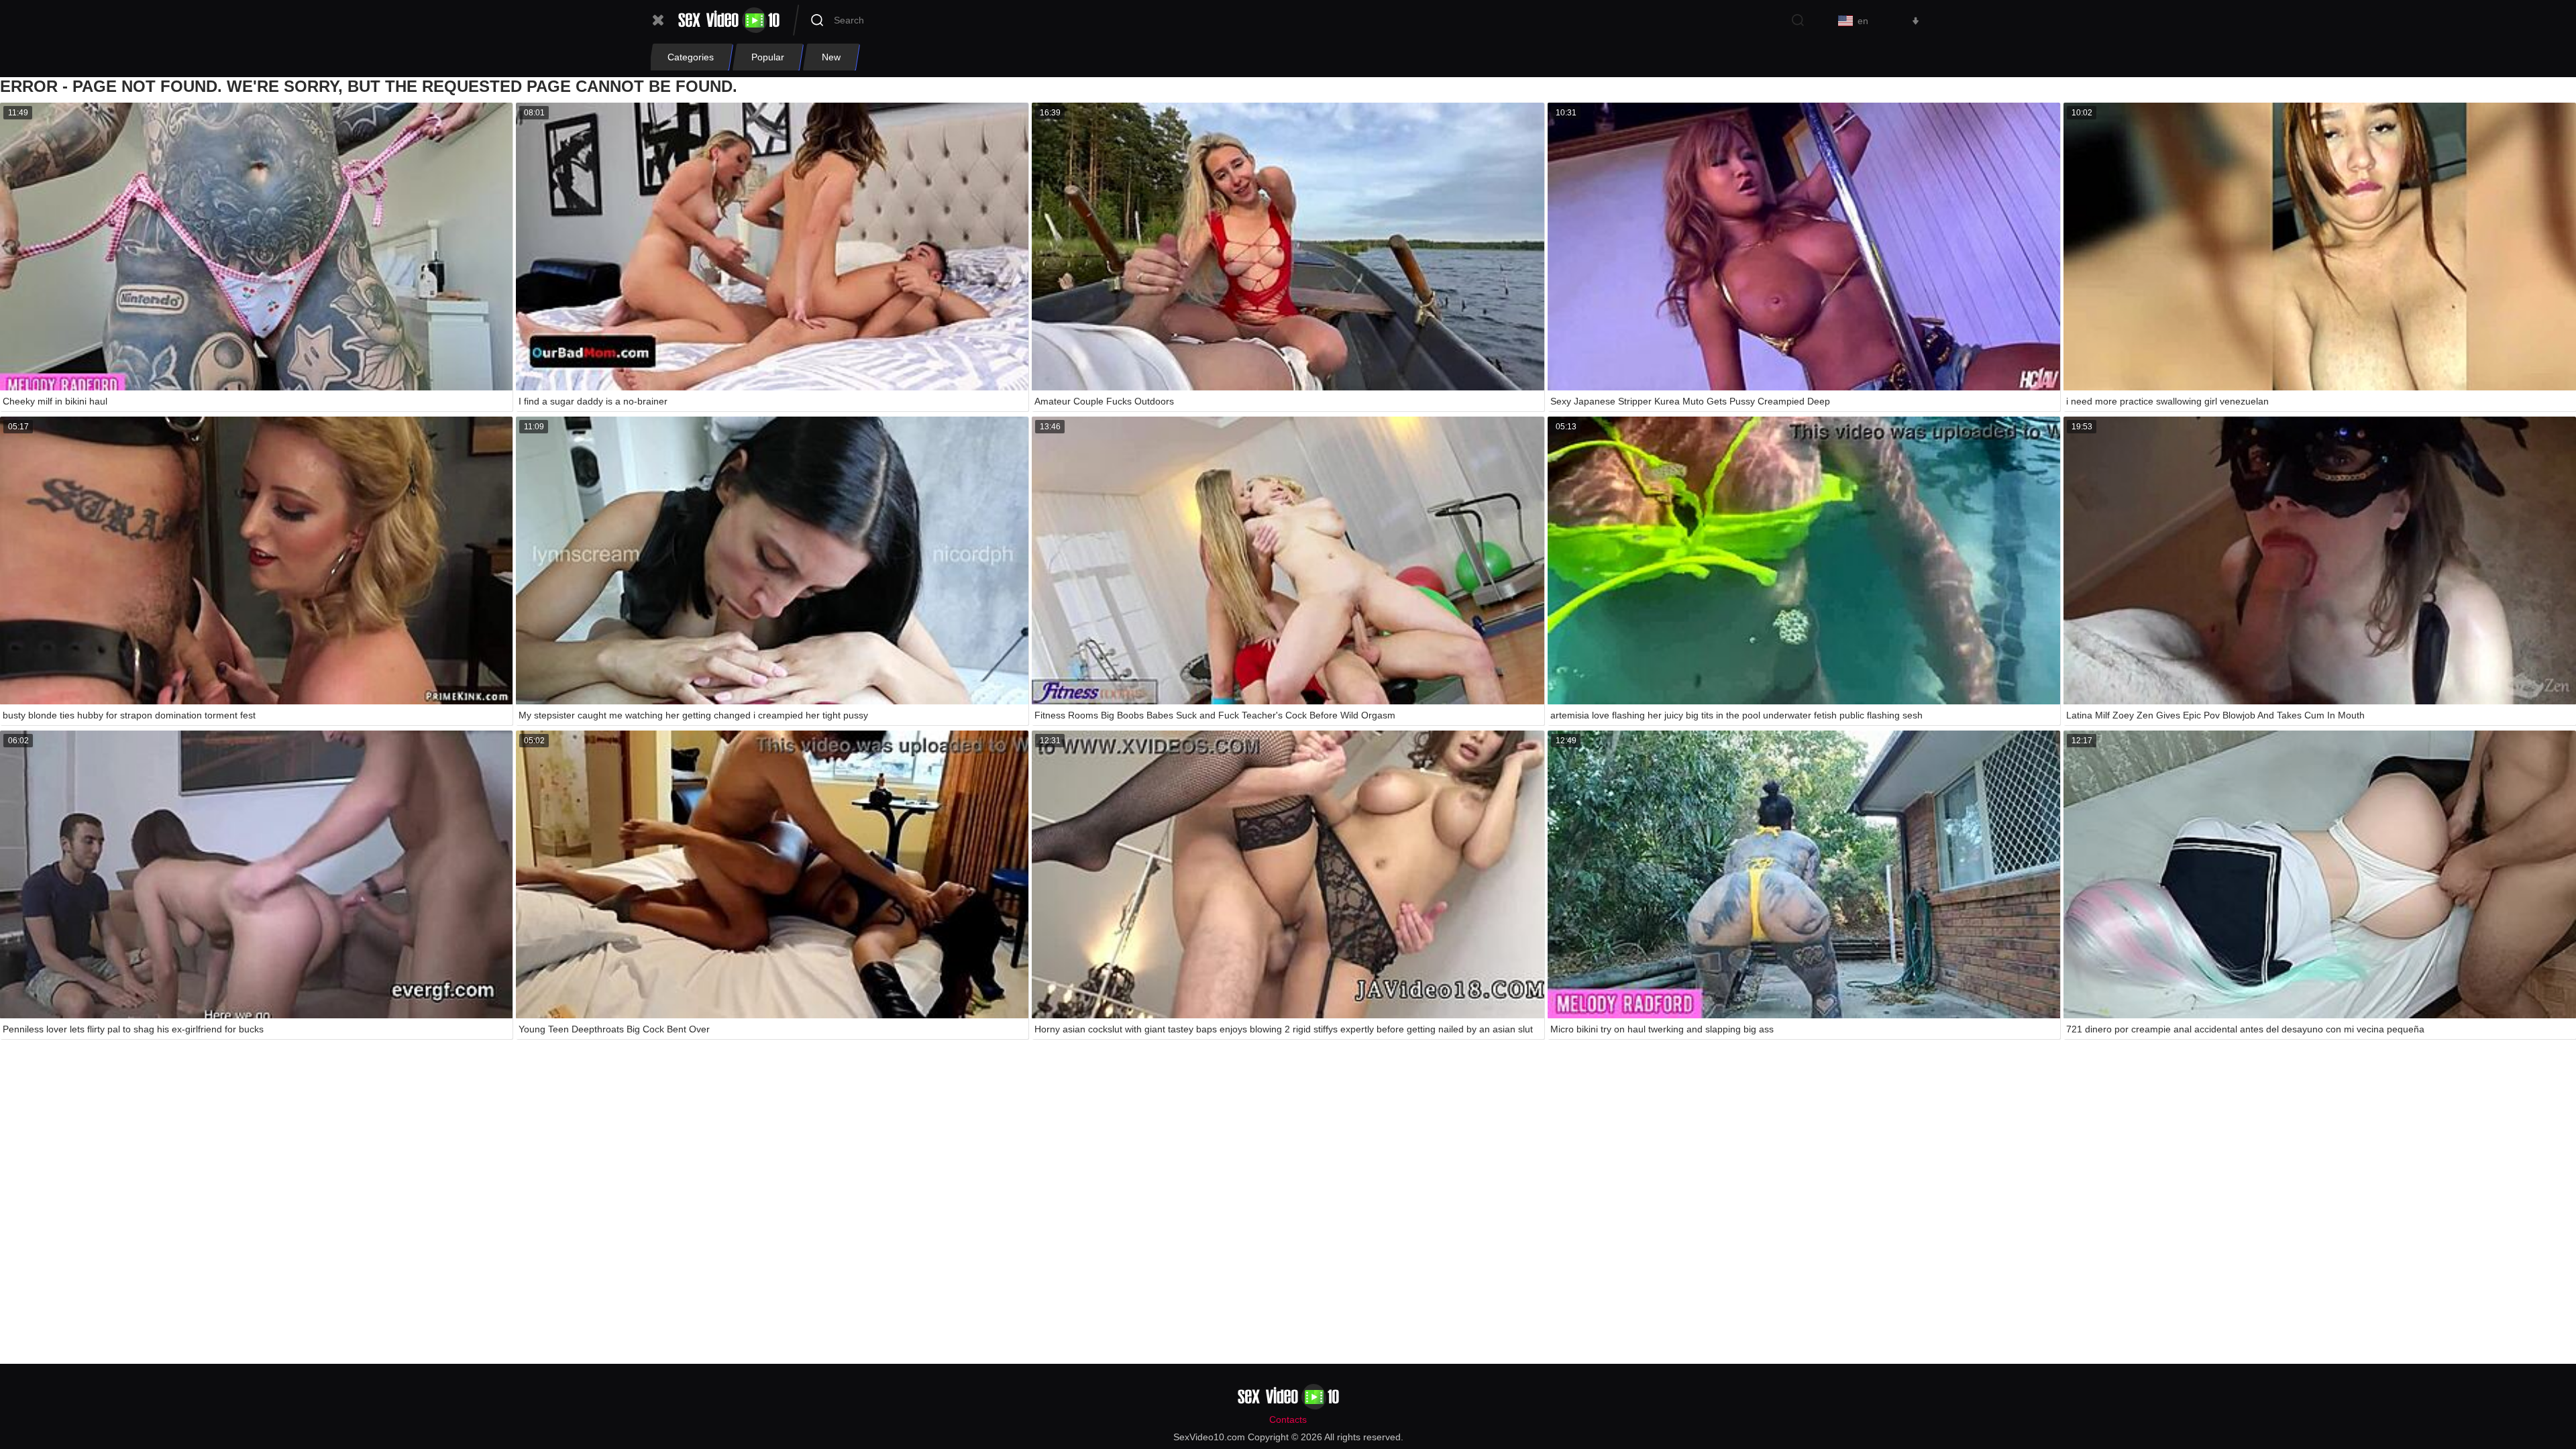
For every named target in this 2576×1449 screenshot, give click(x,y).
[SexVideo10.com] (729, 20)
